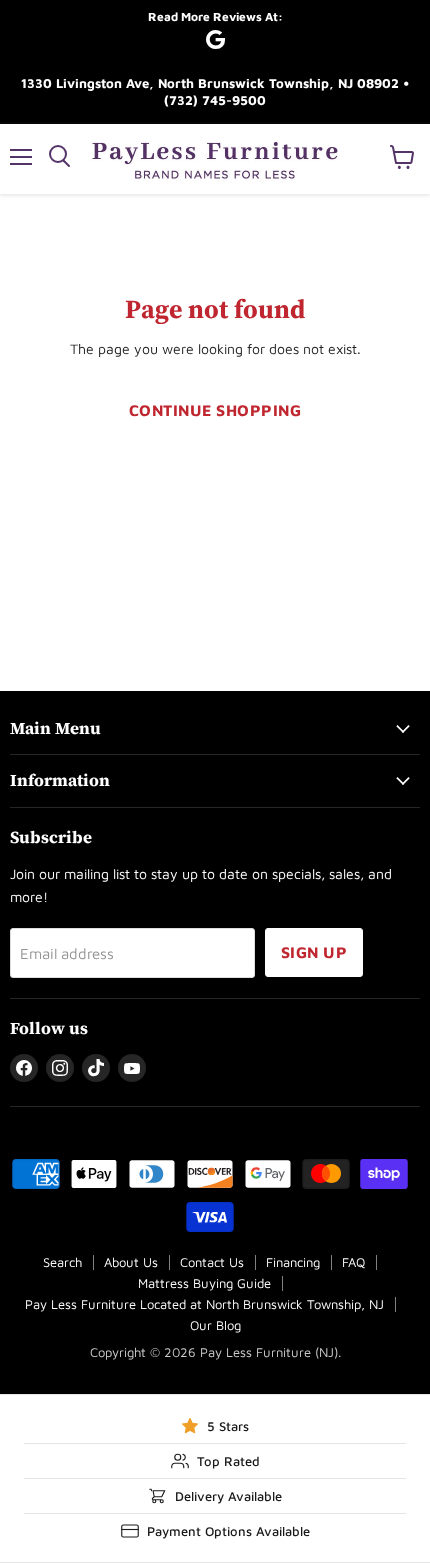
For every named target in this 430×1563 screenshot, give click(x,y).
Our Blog (215, 1325)
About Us (131, 1262)
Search (62, 1262)
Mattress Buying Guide (204, 1283)
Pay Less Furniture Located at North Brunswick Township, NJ (204, 1304)
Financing (293, 1262)
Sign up (314, 952)
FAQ (353, 1262)
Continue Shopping (215, 410)
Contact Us (212, 1262)
